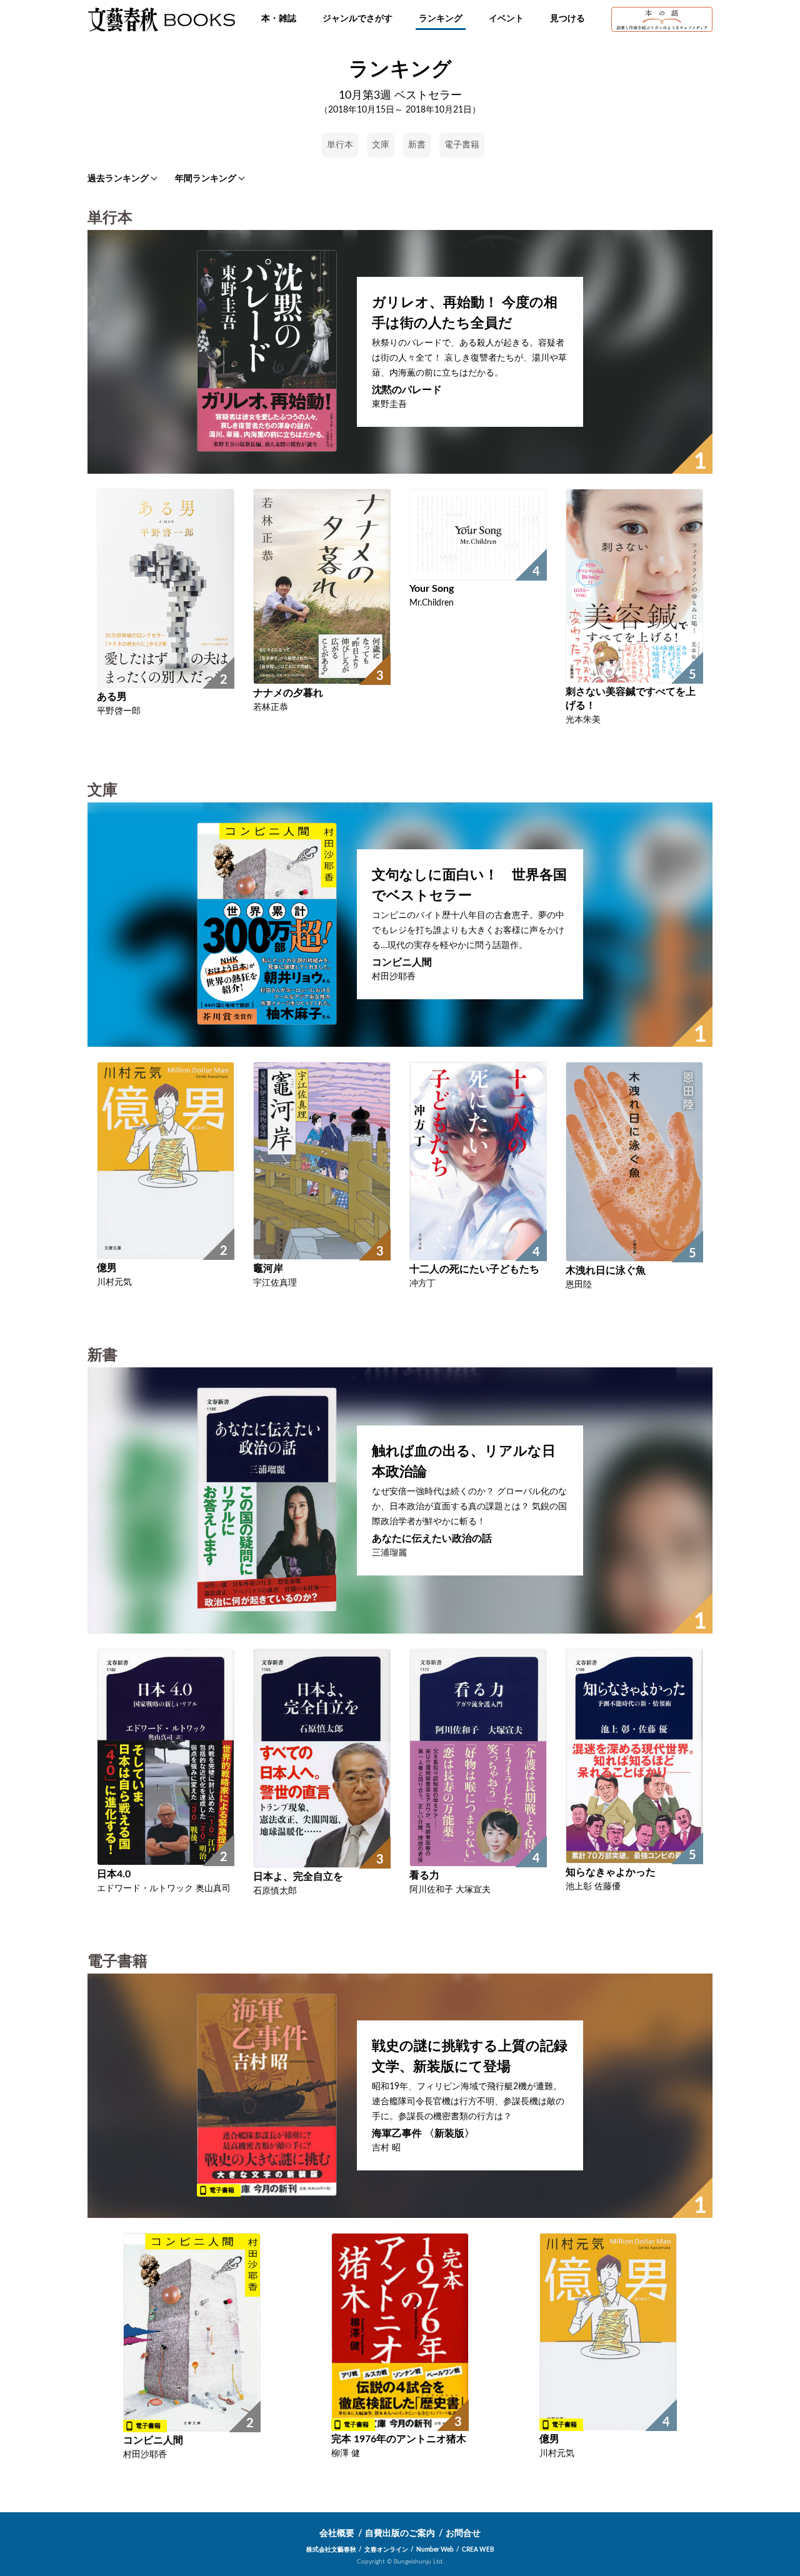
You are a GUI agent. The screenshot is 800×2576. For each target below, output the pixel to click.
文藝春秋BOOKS (161, 19)
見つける (567, 19)
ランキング (441, 19)
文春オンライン (386, 2550)
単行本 (340, 145)
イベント (506, 19)
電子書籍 (462, 145)
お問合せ (463, 2534)
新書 (417, 145)
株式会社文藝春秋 (331, 2550)
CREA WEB (478, 2550)
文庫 (381, 145)
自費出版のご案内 (400, 2534)
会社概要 (337, 2534)
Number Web (435, 2550)
